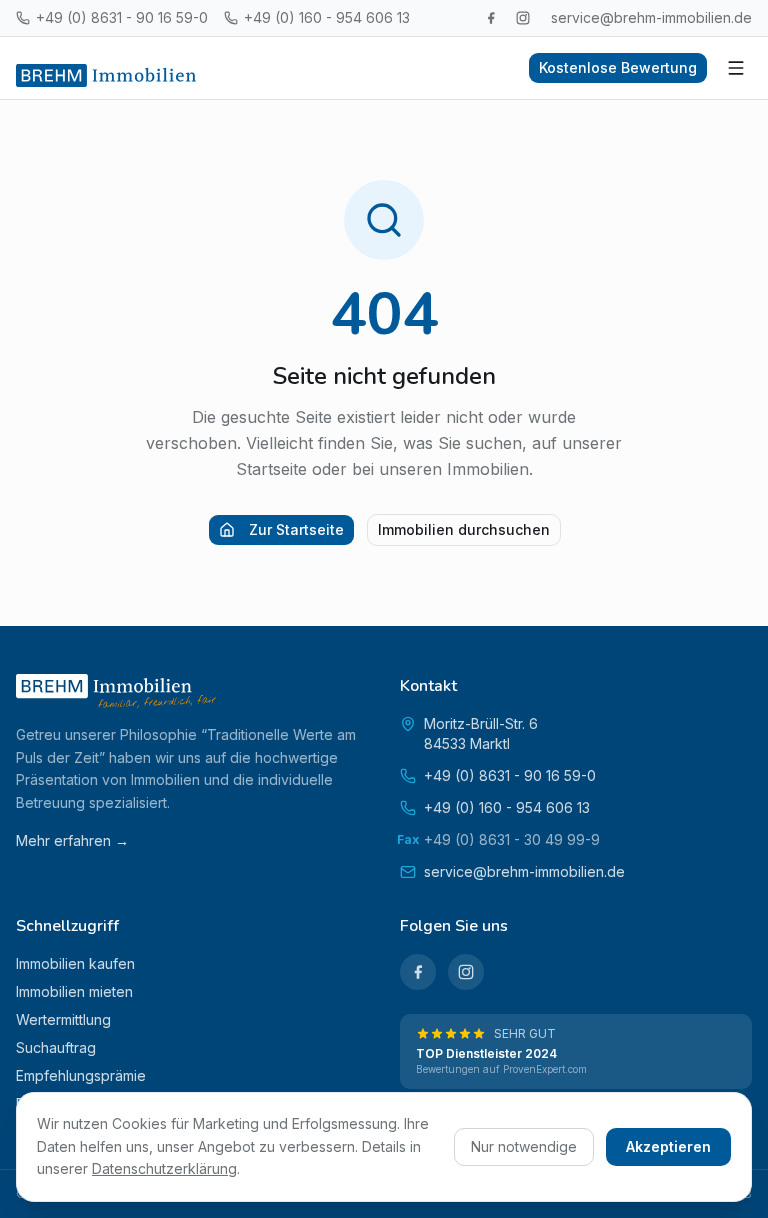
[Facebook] (491, 18)
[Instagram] (523, 18)
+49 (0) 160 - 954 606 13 (327, 17)
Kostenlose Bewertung (618, 67)
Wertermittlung (63, 1019)
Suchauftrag (56, 1047)
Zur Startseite (296, 529)
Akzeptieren (668, 1146)
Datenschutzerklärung (164, 1168)
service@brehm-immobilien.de (651, 17)
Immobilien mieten (74, 991)
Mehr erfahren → (72, 840)
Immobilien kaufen (75, 963)
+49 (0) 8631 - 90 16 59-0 (122, 17)
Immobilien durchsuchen (464, 529)
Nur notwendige (524, 1146)
